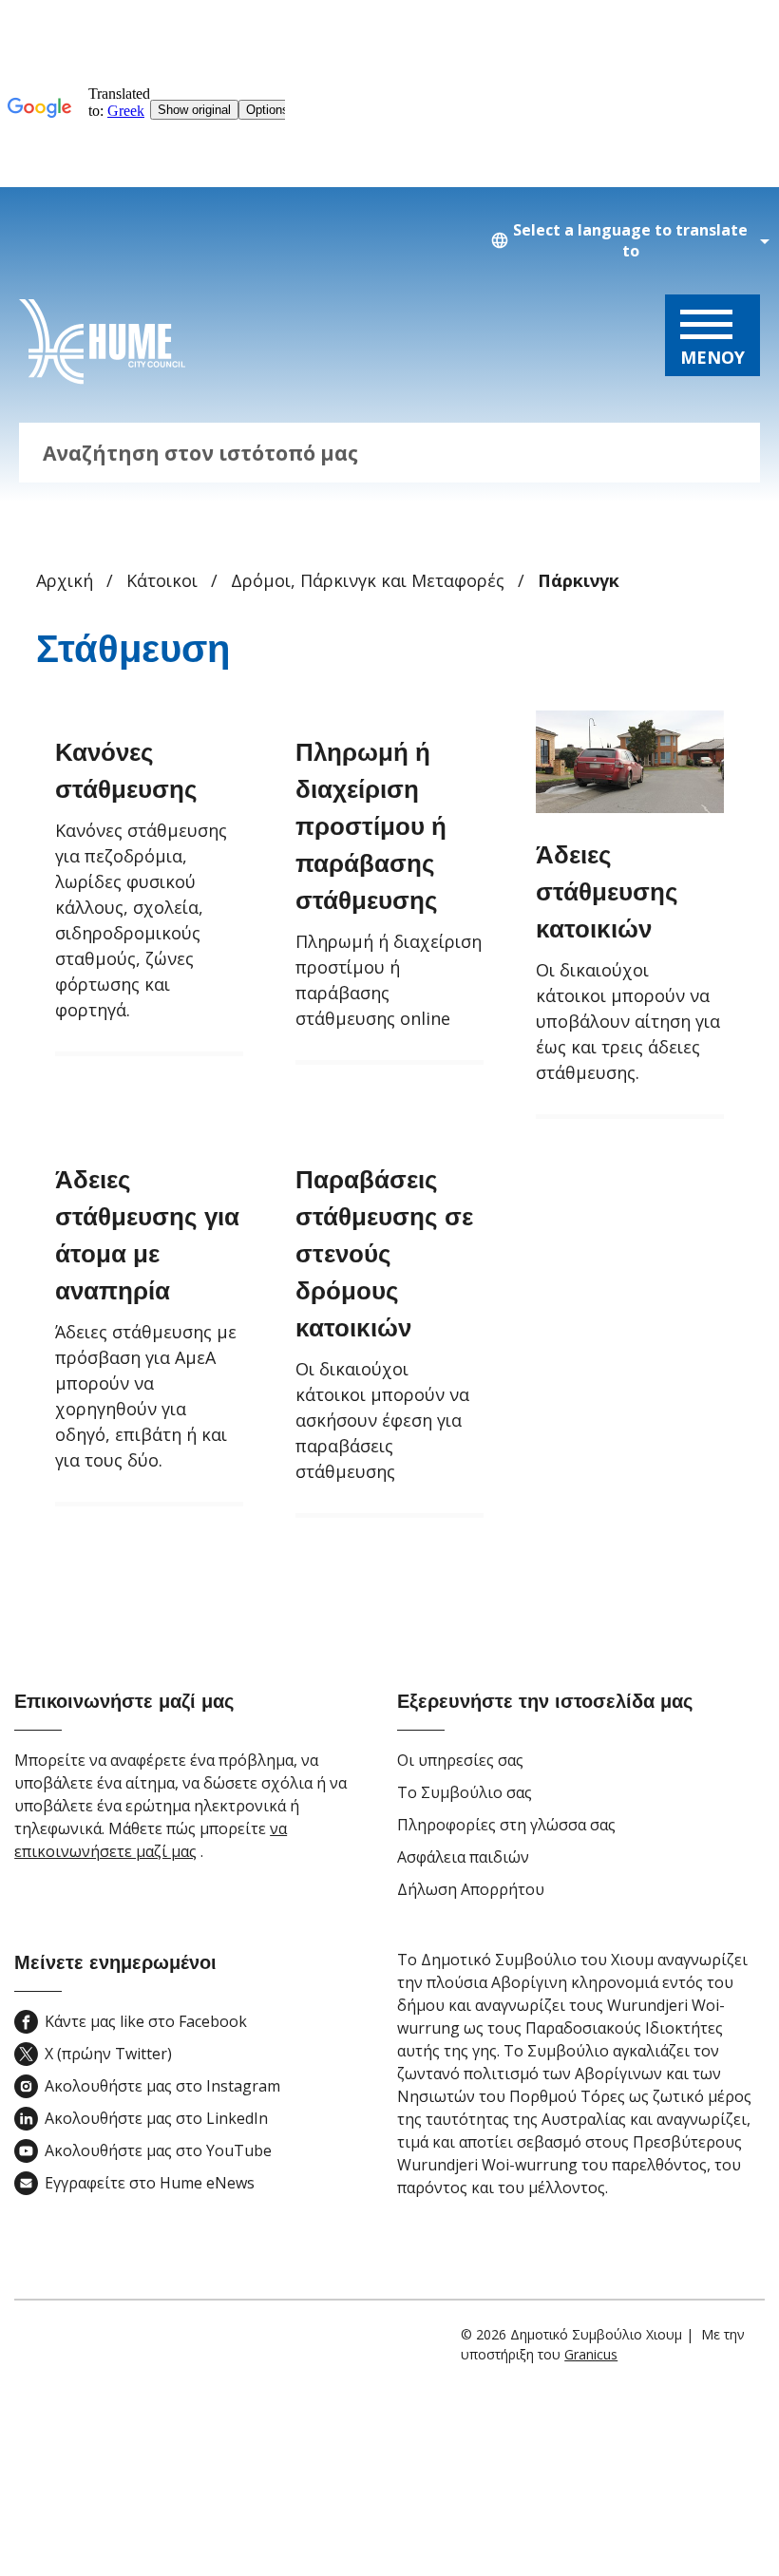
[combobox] (627, 241)
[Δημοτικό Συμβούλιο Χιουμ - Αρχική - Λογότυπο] (102, 342)
